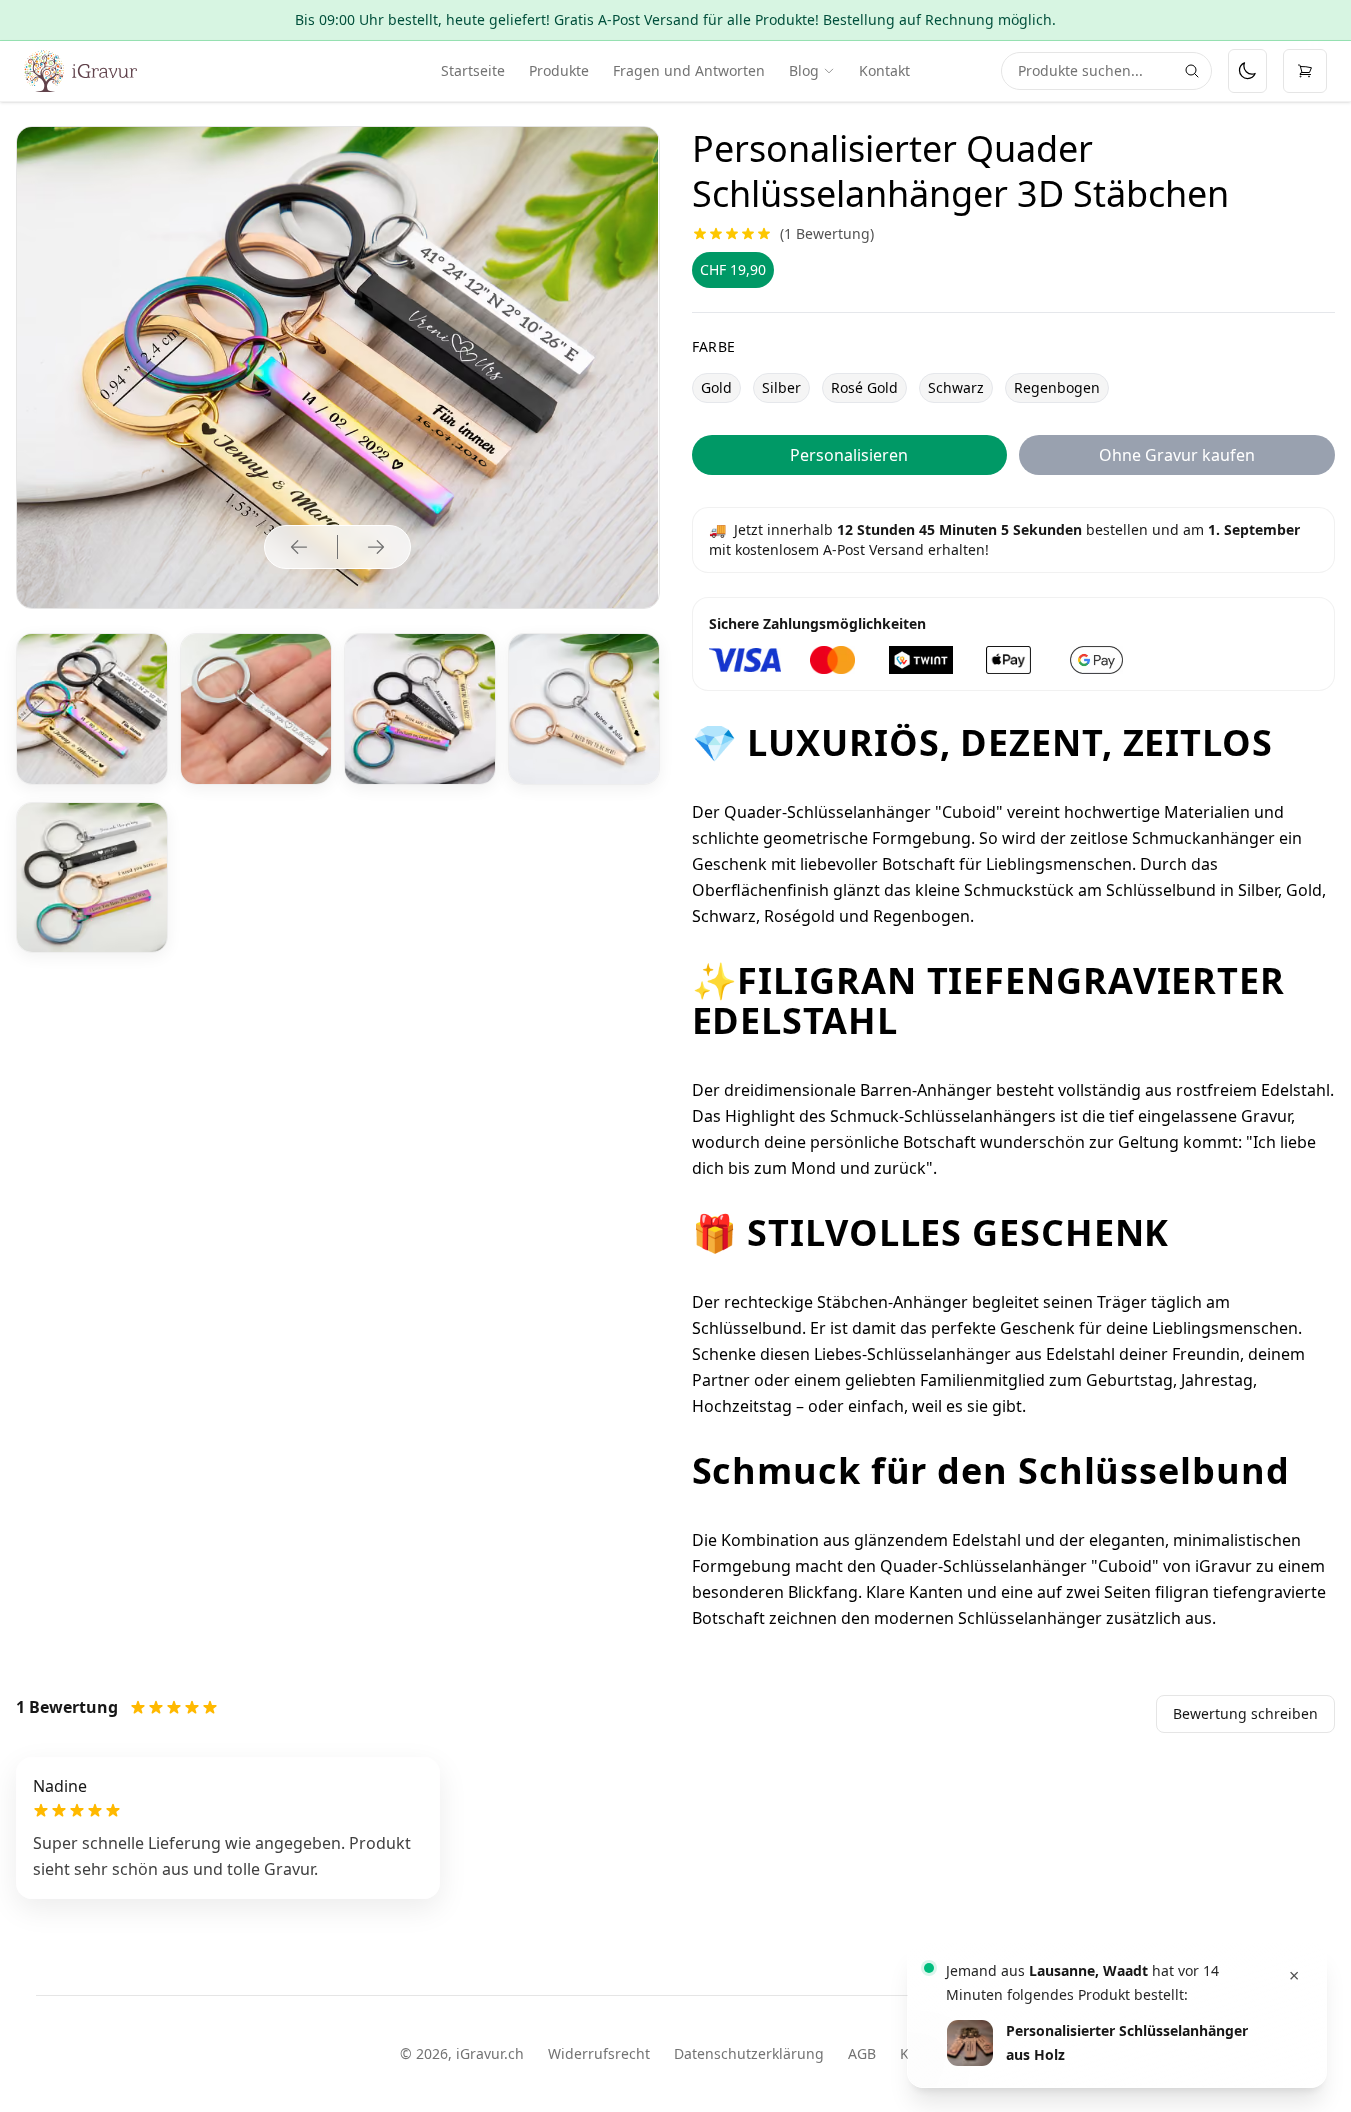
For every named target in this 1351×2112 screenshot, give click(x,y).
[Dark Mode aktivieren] (1247, 71)
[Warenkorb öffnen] (1305, 71)
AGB (862, 2053)
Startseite (473, 70)
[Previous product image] (299, 547)
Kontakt (884, 70)
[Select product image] (92, 709)
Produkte (559, 70)
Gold (716, 387)
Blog (804, 70)
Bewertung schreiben (1245, 1713)
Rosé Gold (864, 387)
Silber (781, 387)
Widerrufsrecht (599, 2053)
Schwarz (956, 387)
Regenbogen (1057, 387)
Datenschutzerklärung (749, 2053)
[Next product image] (376, 547)
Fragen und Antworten (689, 70)
